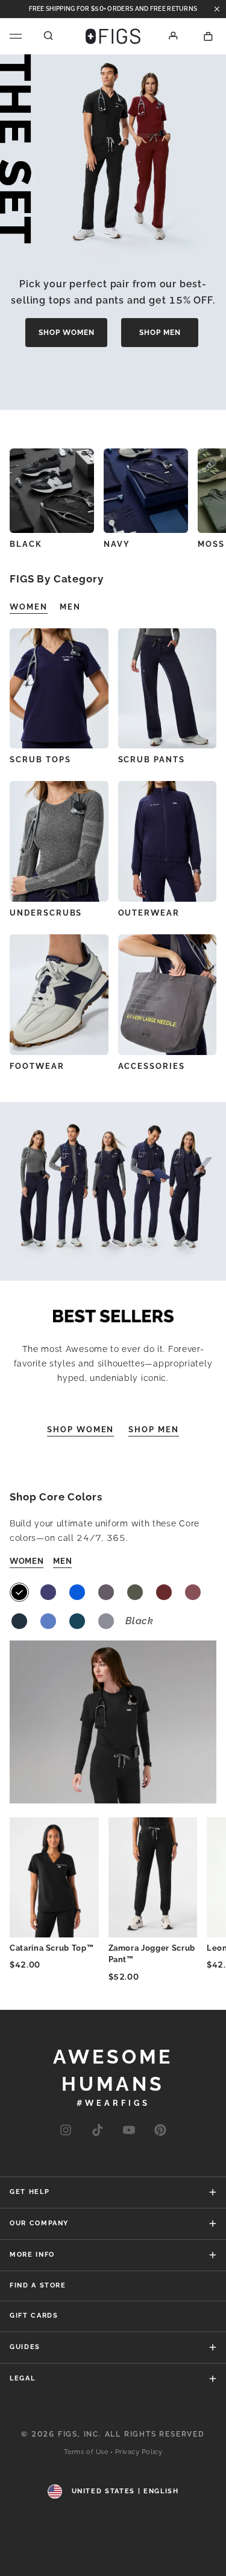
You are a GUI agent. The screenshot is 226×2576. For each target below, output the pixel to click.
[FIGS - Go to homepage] (113, 36)
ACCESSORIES (152, 1066)
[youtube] (129, 2131)
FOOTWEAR (37, 1066)
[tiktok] (97, 2131)
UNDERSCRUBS (46, 913)
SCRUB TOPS (40, 760)
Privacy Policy (139, 2452)
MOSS (211, 544)
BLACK (26, 544)
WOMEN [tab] (29, 607)
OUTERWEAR (149, 913)
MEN (62, 1561)
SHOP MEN (160, 333)
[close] (217, 9)
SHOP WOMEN (67, 333)
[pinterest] (160, 2131)
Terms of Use (86, 2452)
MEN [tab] (70, 607)
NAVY (117, 544)
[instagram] (66, 2131)
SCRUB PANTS (152, 760)
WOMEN (27, 1561)
